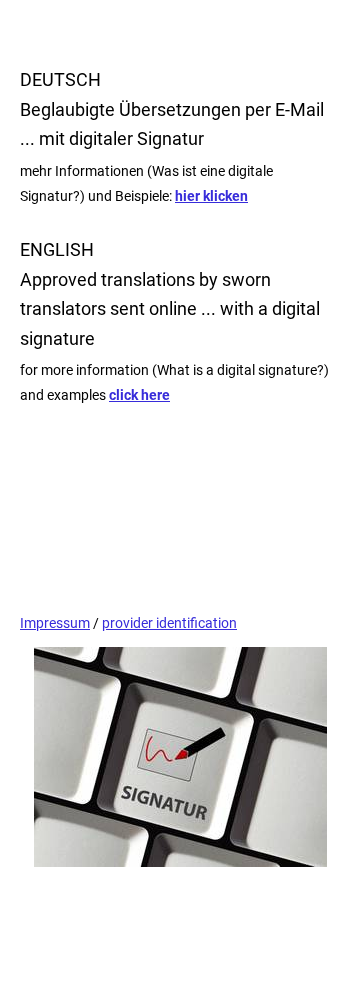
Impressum (55, 623)
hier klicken (211, 196)
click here (139, 395)
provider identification (169, 623)
